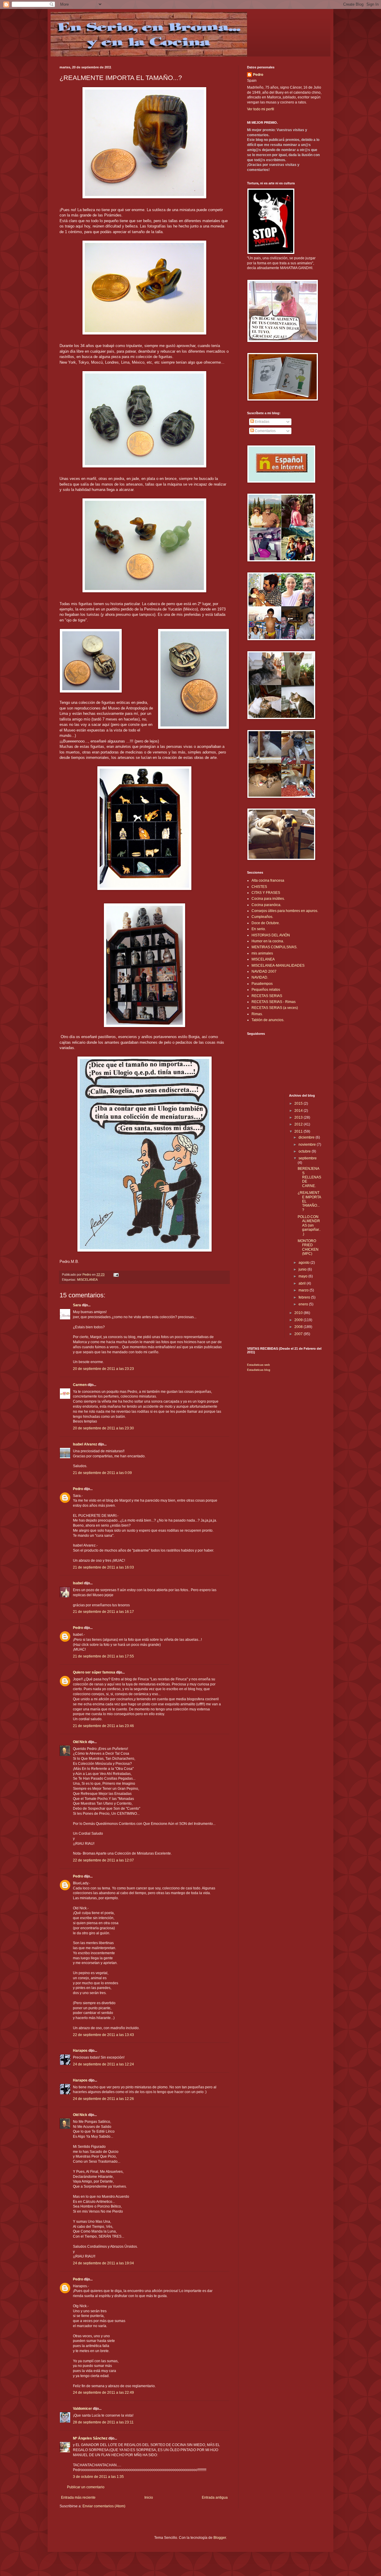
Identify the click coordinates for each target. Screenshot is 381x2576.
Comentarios (265, 431)
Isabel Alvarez (85, 1444)
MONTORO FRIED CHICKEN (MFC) (308, 1247)
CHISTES (259, 887)
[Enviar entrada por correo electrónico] (116, 1274)
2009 (299, 1320)
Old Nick (80, 1742)
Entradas (262, 422)
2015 (299, 1103)
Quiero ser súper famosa (94, 1672)
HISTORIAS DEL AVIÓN (271, 935)
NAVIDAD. (260, 977)
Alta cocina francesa (268, 880)
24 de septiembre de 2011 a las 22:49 (103, 2393)
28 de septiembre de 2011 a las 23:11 (103, 2422)
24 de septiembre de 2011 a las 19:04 (103, 2263)
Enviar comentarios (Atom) (104, 2506)
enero (304, 1304)
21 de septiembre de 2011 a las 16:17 (103, 1612)
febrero (305, 1297)
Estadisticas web (259, 1365)
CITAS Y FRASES (266, 893)
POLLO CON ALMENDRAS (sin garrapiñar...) (309, 1225)
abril (303, 1283)
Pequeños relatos (266, 990)
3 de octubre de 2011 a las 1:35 (98, 2477)
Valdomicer (82, 2409)
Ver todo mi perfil (261, 109)
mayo (303, 1276)
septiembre (308, 1158)
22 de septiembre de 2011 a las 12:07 (103, 1860)
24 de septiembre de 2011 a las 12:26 (103, 2099)
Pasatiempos (262, 984)
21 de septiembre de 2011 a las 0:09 (102, 1473)
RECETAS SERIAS (267, 996)
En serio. (259, 929)
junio (303, 1269)
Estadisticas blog (259, 1370)
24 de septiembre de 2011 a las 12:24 (103, 2064)
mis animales (262, 953)
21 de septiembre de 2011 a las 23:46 (103, 1726)
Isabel (78, 1583)
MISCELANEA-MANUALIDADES (278, 966)
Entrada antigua (215, 2497)
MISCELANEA (87, 1280)
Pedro (78, 1489)
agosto (305, 1263)
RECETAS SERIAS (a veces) (275, 1008)
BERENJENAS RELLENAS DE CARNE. (309, 1177)
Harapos (80, 2051)
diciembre (307, 1137)
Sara (77, 1305)
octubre (305, 1151)
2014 (299, 1111)
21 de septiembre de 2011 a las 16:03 (103, 1567)
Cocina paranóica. (266, 905)
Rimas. (257, 1014)
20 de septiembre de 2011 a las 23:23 (103, 1369)
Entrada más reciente (78, 2497)
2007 (299, 1334)
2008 (299, 1327)
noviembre (308, 1145)
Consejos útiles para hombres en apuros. (285, 911)
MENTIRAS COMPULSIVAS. (274, 947)
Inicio (149, 2497)
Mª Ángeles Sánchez (90, 2438)
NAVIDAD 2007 (264, 971)
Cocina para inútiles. (268, 899)
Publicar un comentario (86, 2487)
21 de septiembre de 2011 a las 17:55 (103, 1656)
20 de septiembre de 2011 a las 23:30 (103, 1428)
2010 (299, 1313)
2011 (299, 1131)
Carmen (80, 1385)
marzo (304, 1290)
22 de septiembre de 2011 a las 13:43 (103, 2035)
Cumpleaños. (262, 917)
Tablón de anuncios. (268, 1020)
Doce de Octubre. (266, 923)
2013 (299, 1117)
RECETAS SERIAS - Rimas (274, 1002)
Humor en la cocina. (268, 941)
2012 (299, 1124)
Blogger (220, 2538)
